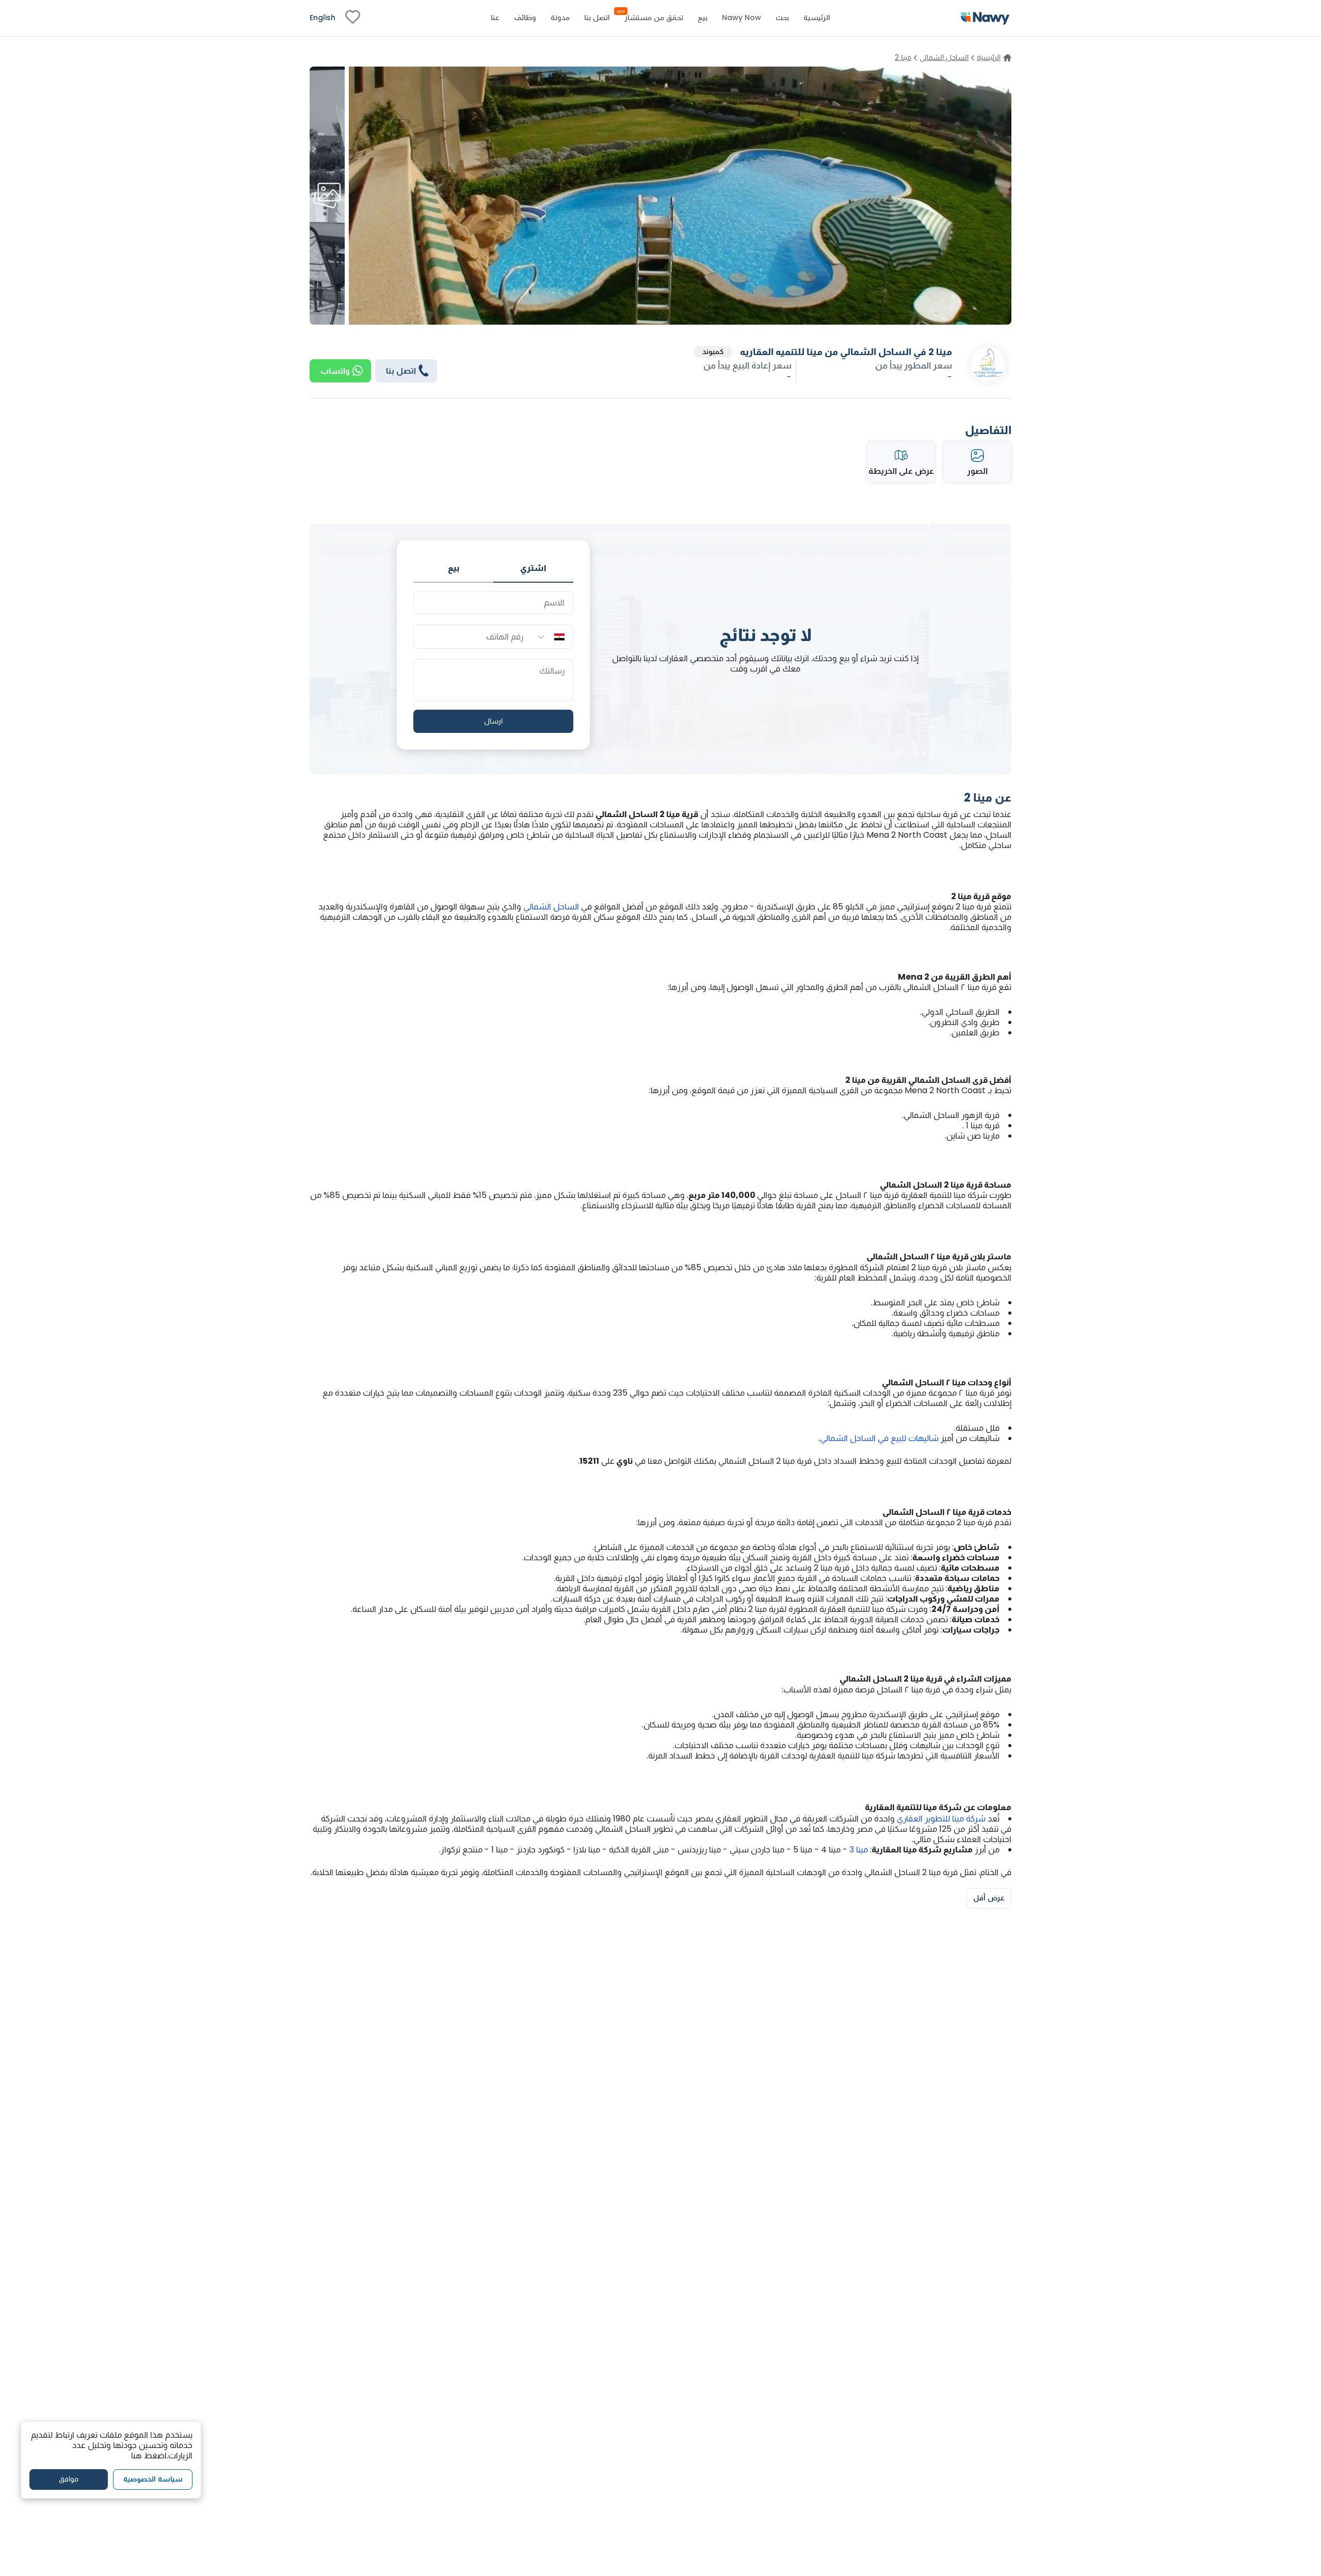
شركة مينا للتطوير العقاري (941, 1819)
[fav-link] (353, 18)
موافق (69, 2479)
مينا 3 (860, 1850)
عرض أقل (989, 1898)
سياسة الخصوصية (153, 2479)
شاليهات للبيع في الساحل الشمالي (879, 1438)
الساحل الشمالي (550, 907)
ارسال (493, 721)
